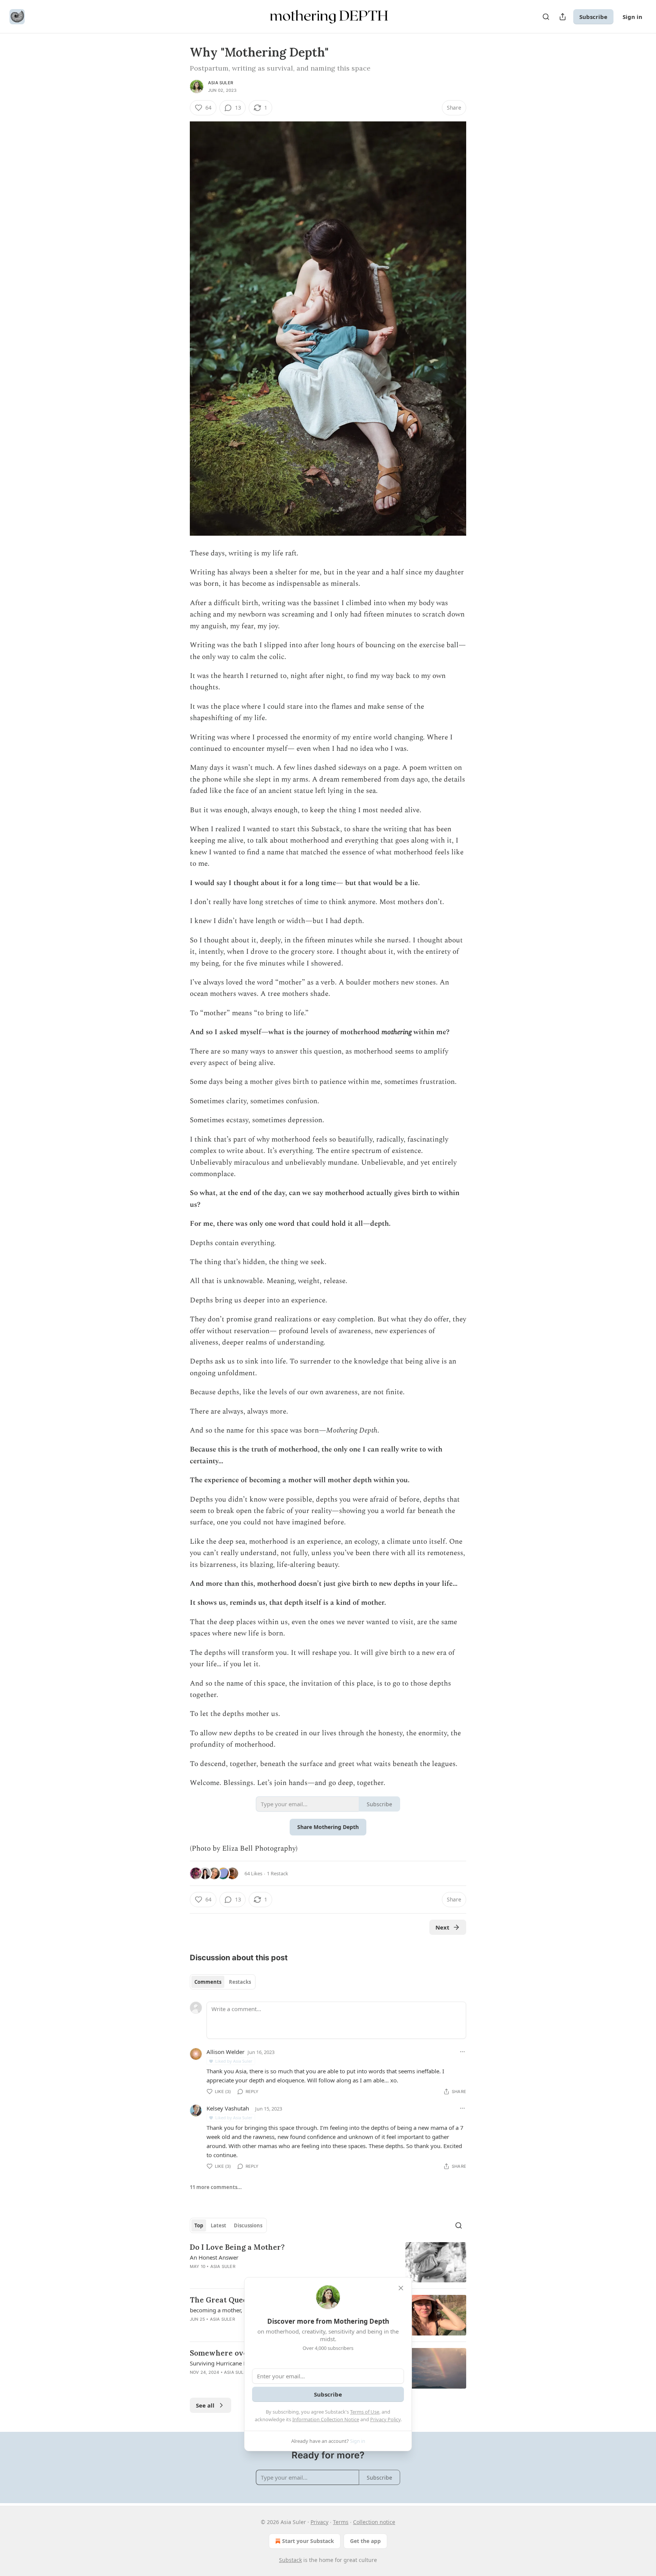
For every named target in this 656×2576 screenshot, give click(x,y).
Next (442, 1927)
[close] (401, 2288)
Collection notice (374, 2522)
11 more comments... (216, 2187)
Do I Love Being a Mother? (237, 2247)
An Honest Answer (214, 2257)
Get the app (365, 2541)
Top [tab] (199, 2225)
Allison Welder (225, 2052)
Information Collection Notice (326, 2419)
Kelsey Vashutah (228, 2108)
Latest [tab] (218, 2225)
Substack (290, 2560)
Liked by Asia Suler (234, 2061)
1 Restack (278, 1873)
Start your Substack (308, 2541)
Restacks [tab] (240, 1982)
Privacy (319, 2522)
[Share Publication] (563, 17)
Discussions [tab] (248, 2225)
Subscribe (593, 17)
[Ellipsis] (462, 2052)
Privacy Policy (385, 2419)
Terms (341, 2522)
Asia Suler (221, 83)
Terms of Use (365, 2412)
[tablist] (223, 1982)
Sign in (632, 17)
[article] (328, 2262)
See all (205, 2405)
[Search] (546, 17)
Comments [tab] (208, 1982)
